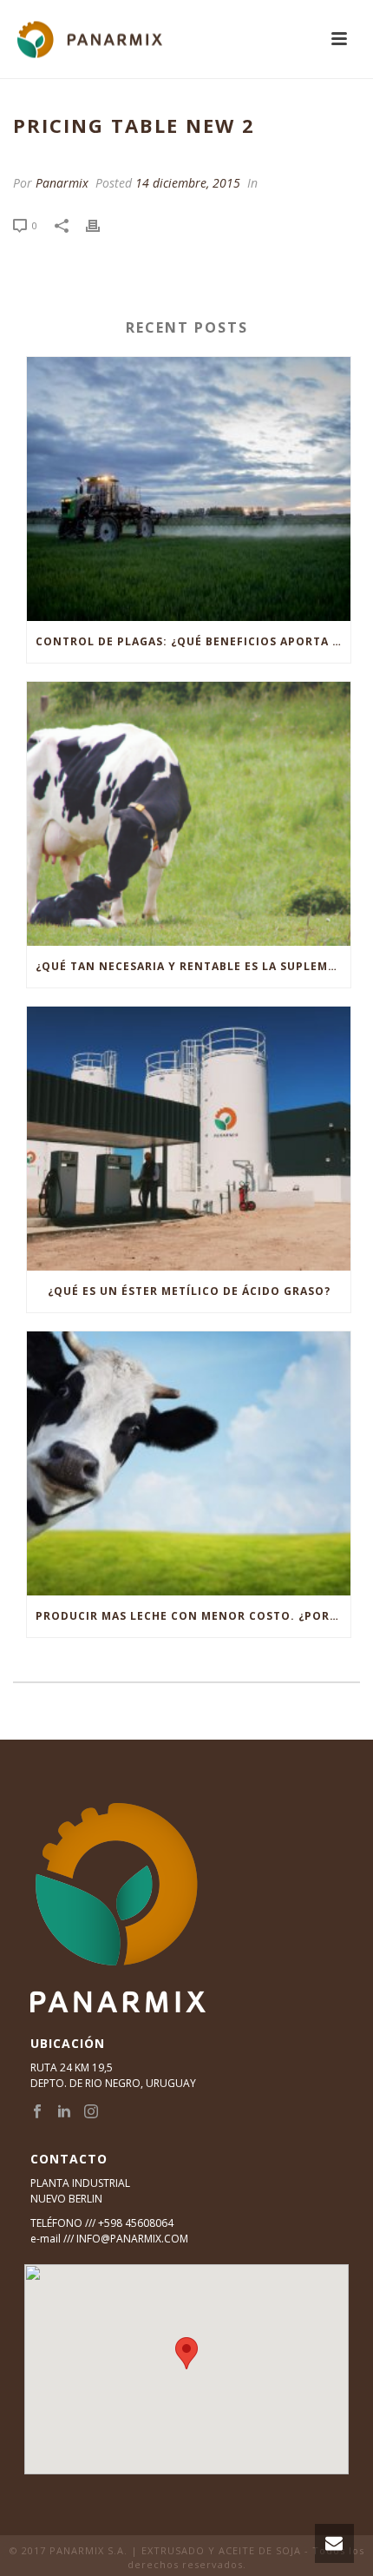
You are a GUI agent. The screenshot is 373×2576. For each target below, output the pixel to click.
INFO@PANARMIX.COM (132, 2239)
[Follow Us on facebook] (37, 2112)
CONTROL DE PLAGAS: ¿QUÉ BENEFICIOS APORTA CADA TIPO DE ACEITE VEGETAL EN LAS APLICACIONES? (193, 641)
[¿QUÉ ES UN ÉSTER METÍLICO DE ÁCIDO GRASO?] (189, 1139)
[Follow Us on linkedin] (64, 2112)
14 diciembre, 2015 (188, 183)
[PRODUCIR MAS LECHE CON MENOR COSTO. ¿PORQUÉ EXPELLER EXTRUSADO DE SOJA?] (189, 1463)
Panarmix (62, 183)
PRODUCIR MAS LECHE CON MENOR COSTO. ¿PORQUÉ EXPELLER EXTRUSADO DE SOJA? (193, 1616)
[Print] (101, 225)
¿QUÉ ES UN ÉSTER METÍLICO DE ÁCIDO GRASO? (189, 1291)
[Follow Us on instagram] (91, 2112)
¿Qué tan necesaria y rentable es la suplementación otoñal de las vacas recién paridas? (193, 966)
